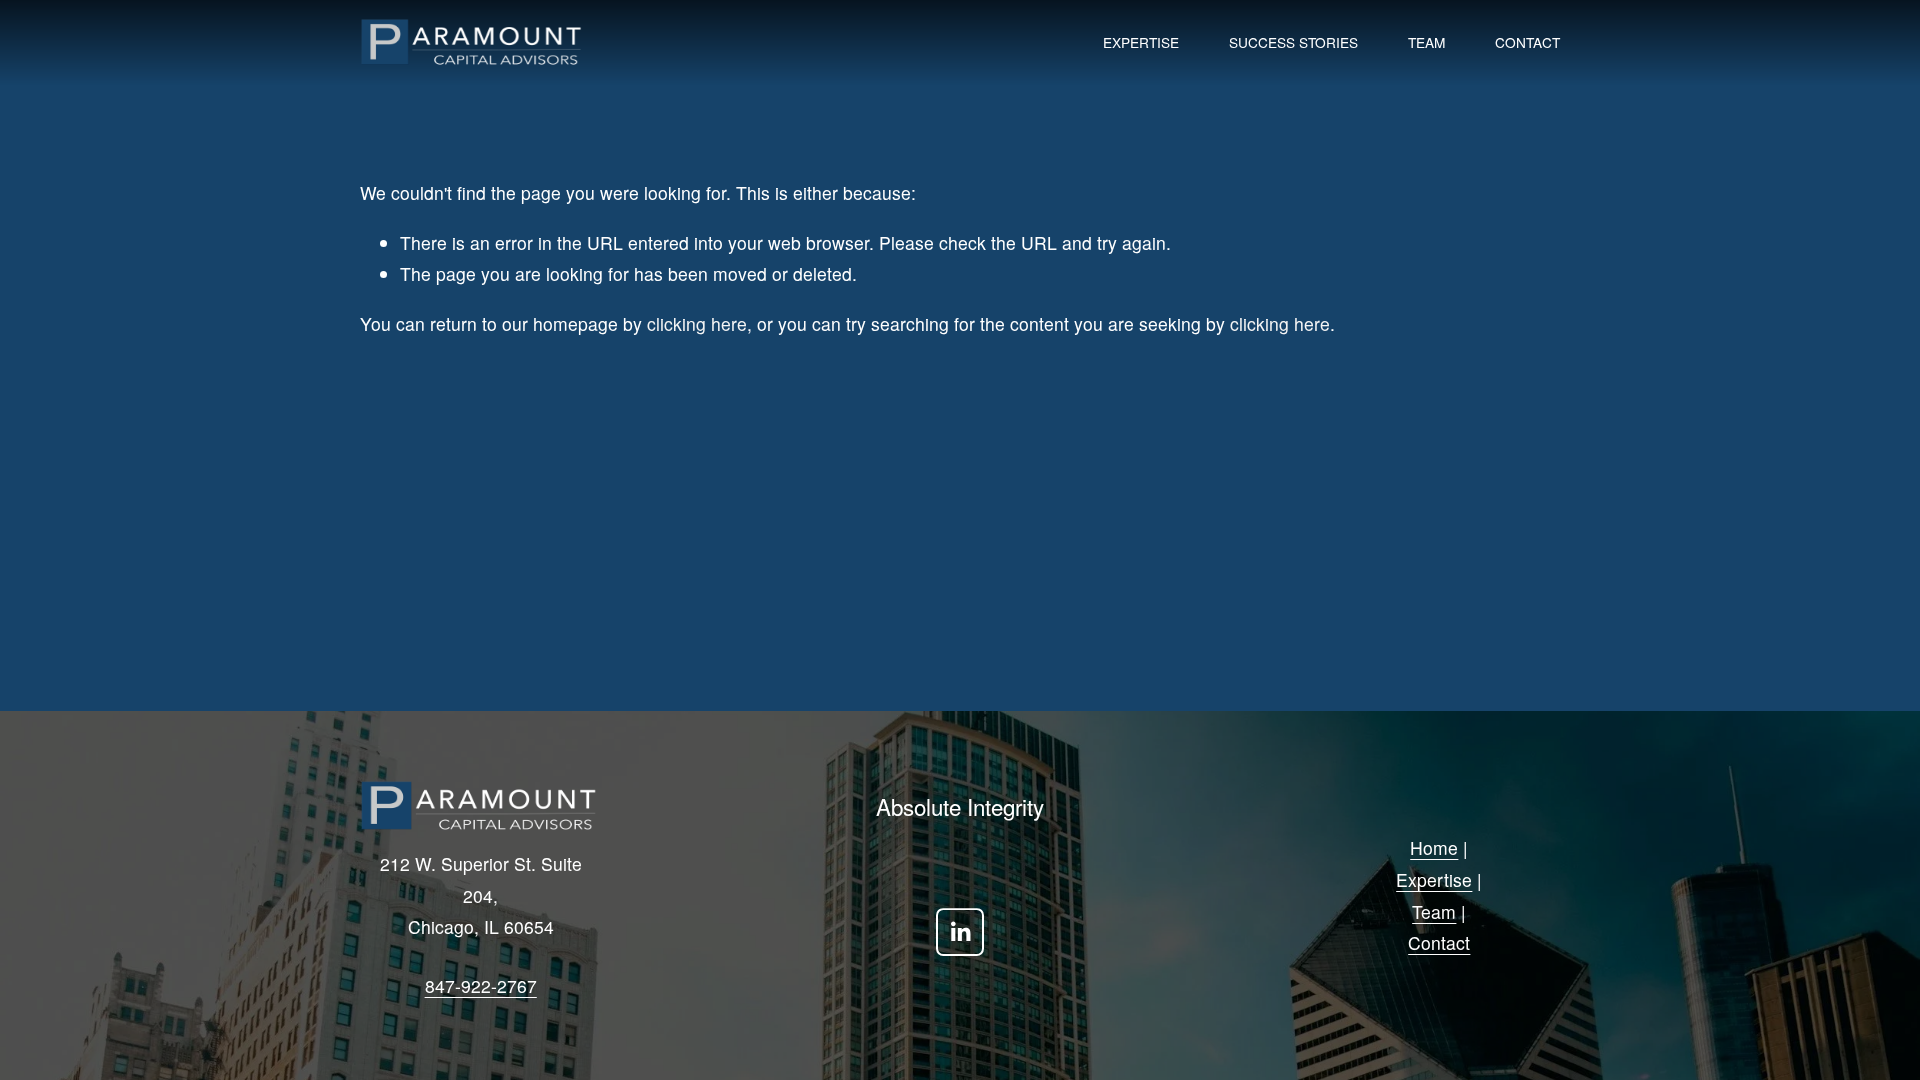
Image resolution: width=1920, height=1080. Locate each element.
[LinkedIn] (960, 932)
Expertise (1141, 42)
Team (1426, 42)
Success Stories (1293, 42)
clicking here (697, 323)
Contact (1527, 42)
